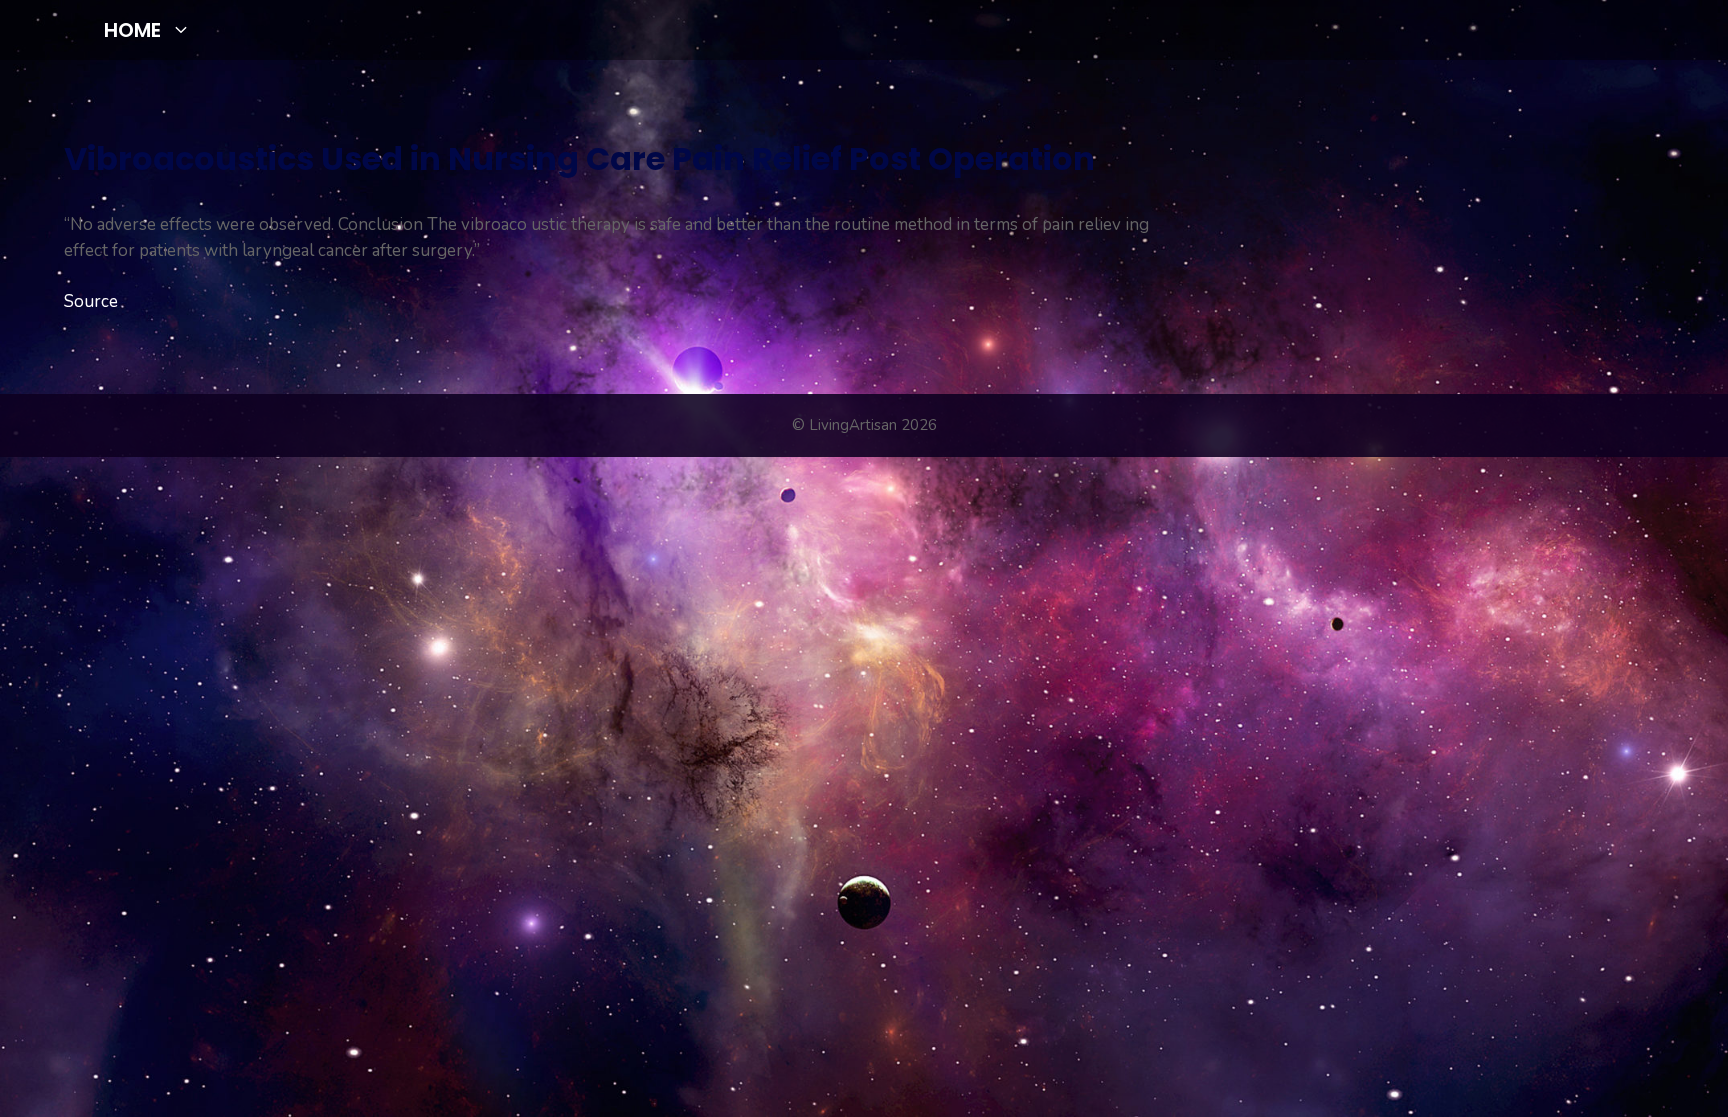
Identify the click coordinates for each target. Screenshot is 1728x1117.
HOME (132, 30)
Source (91, 301)
